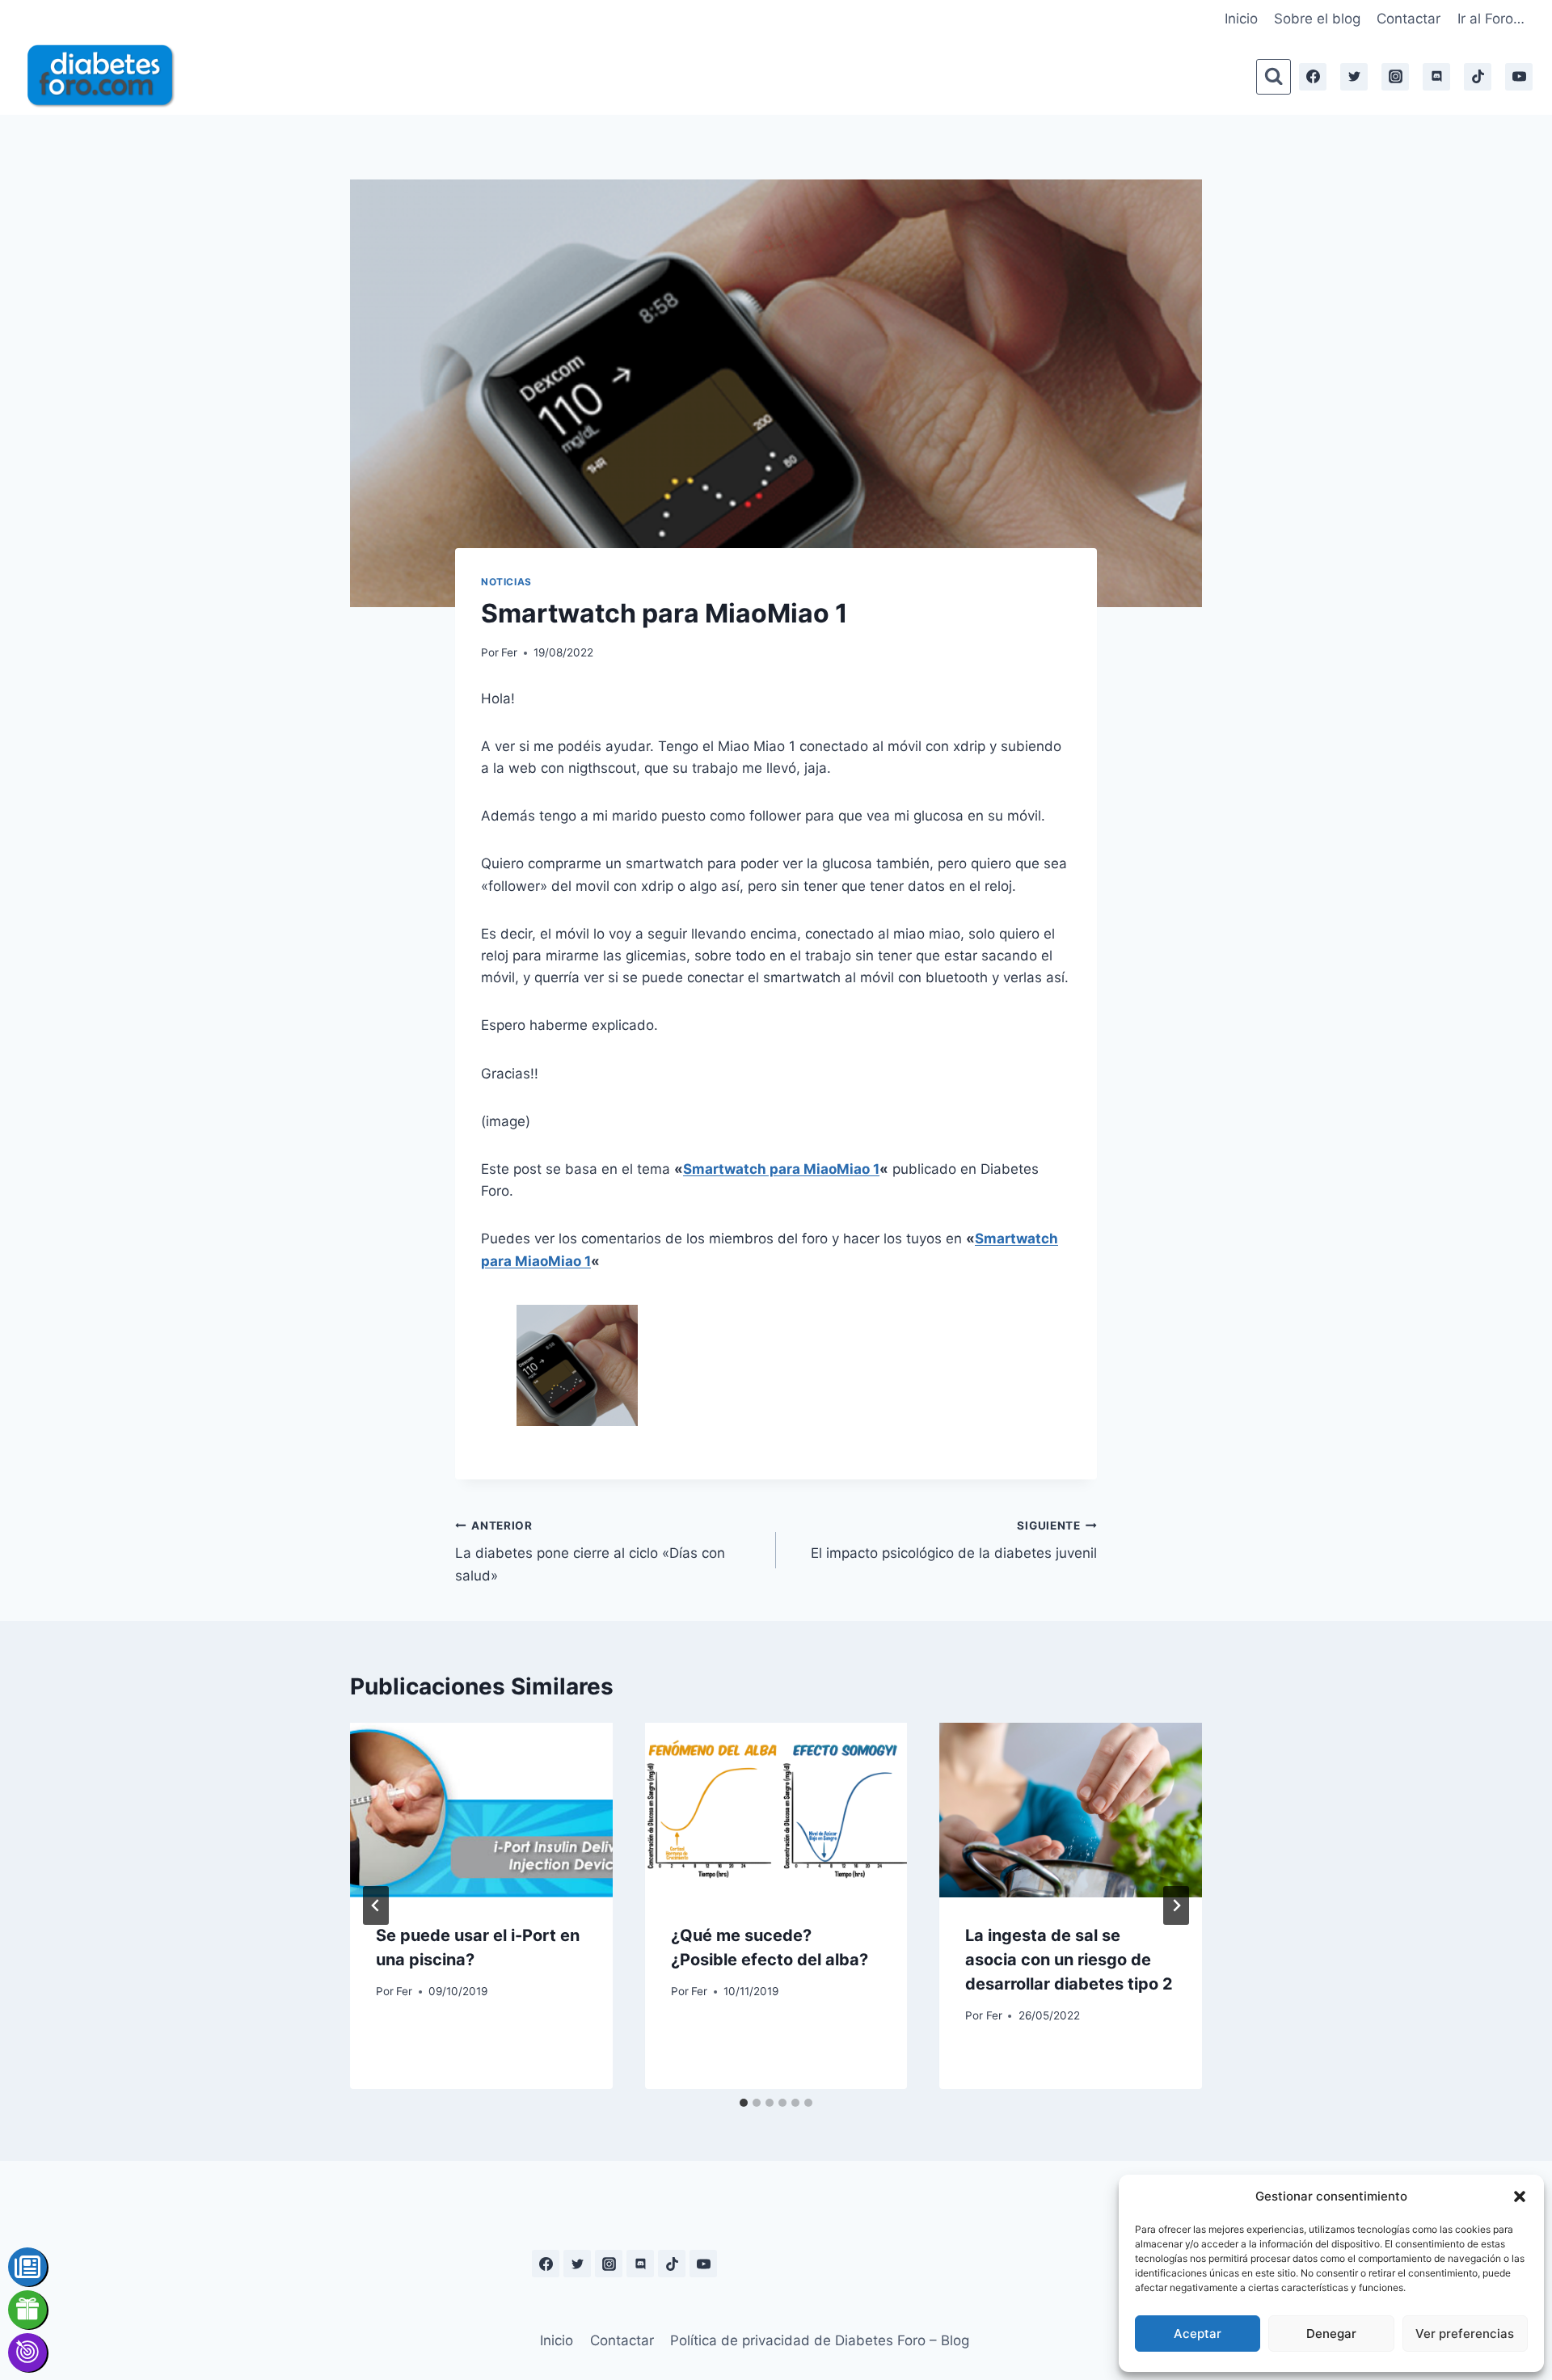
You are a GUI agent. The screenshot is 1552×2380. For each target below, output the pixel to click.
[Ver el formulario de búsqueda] (1274, 76)
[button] (1520, 2196)
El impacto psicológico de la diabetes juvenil (954, 1540)
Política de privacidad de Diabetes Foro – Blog (820, 2340)
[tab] (744, 2103)
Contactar (1409, 19)
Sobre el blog (1317, 19)
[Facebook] (1313, 77)
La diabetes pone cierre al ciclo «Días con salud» (590, 1551)
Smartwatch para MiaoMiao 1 (781, 1169)
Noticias (506, 582)
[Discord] (1436, 77)
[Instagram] (1395, 77)
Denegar (1331, 2334)
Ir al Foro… (1491, 19)
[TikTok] (1478, 77)
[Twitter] (1354, 77)
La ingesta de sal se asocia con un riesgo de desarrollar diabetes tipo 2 (1069, 1960)
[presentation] (481, 1810)
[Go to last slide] (376, 1905)
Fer (509, 652)
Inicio (1241, 19)
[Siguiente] (1176, 1905)
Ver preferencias (1465, 2334)
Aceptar (1198, 2334)
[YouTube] (1519, 77)
